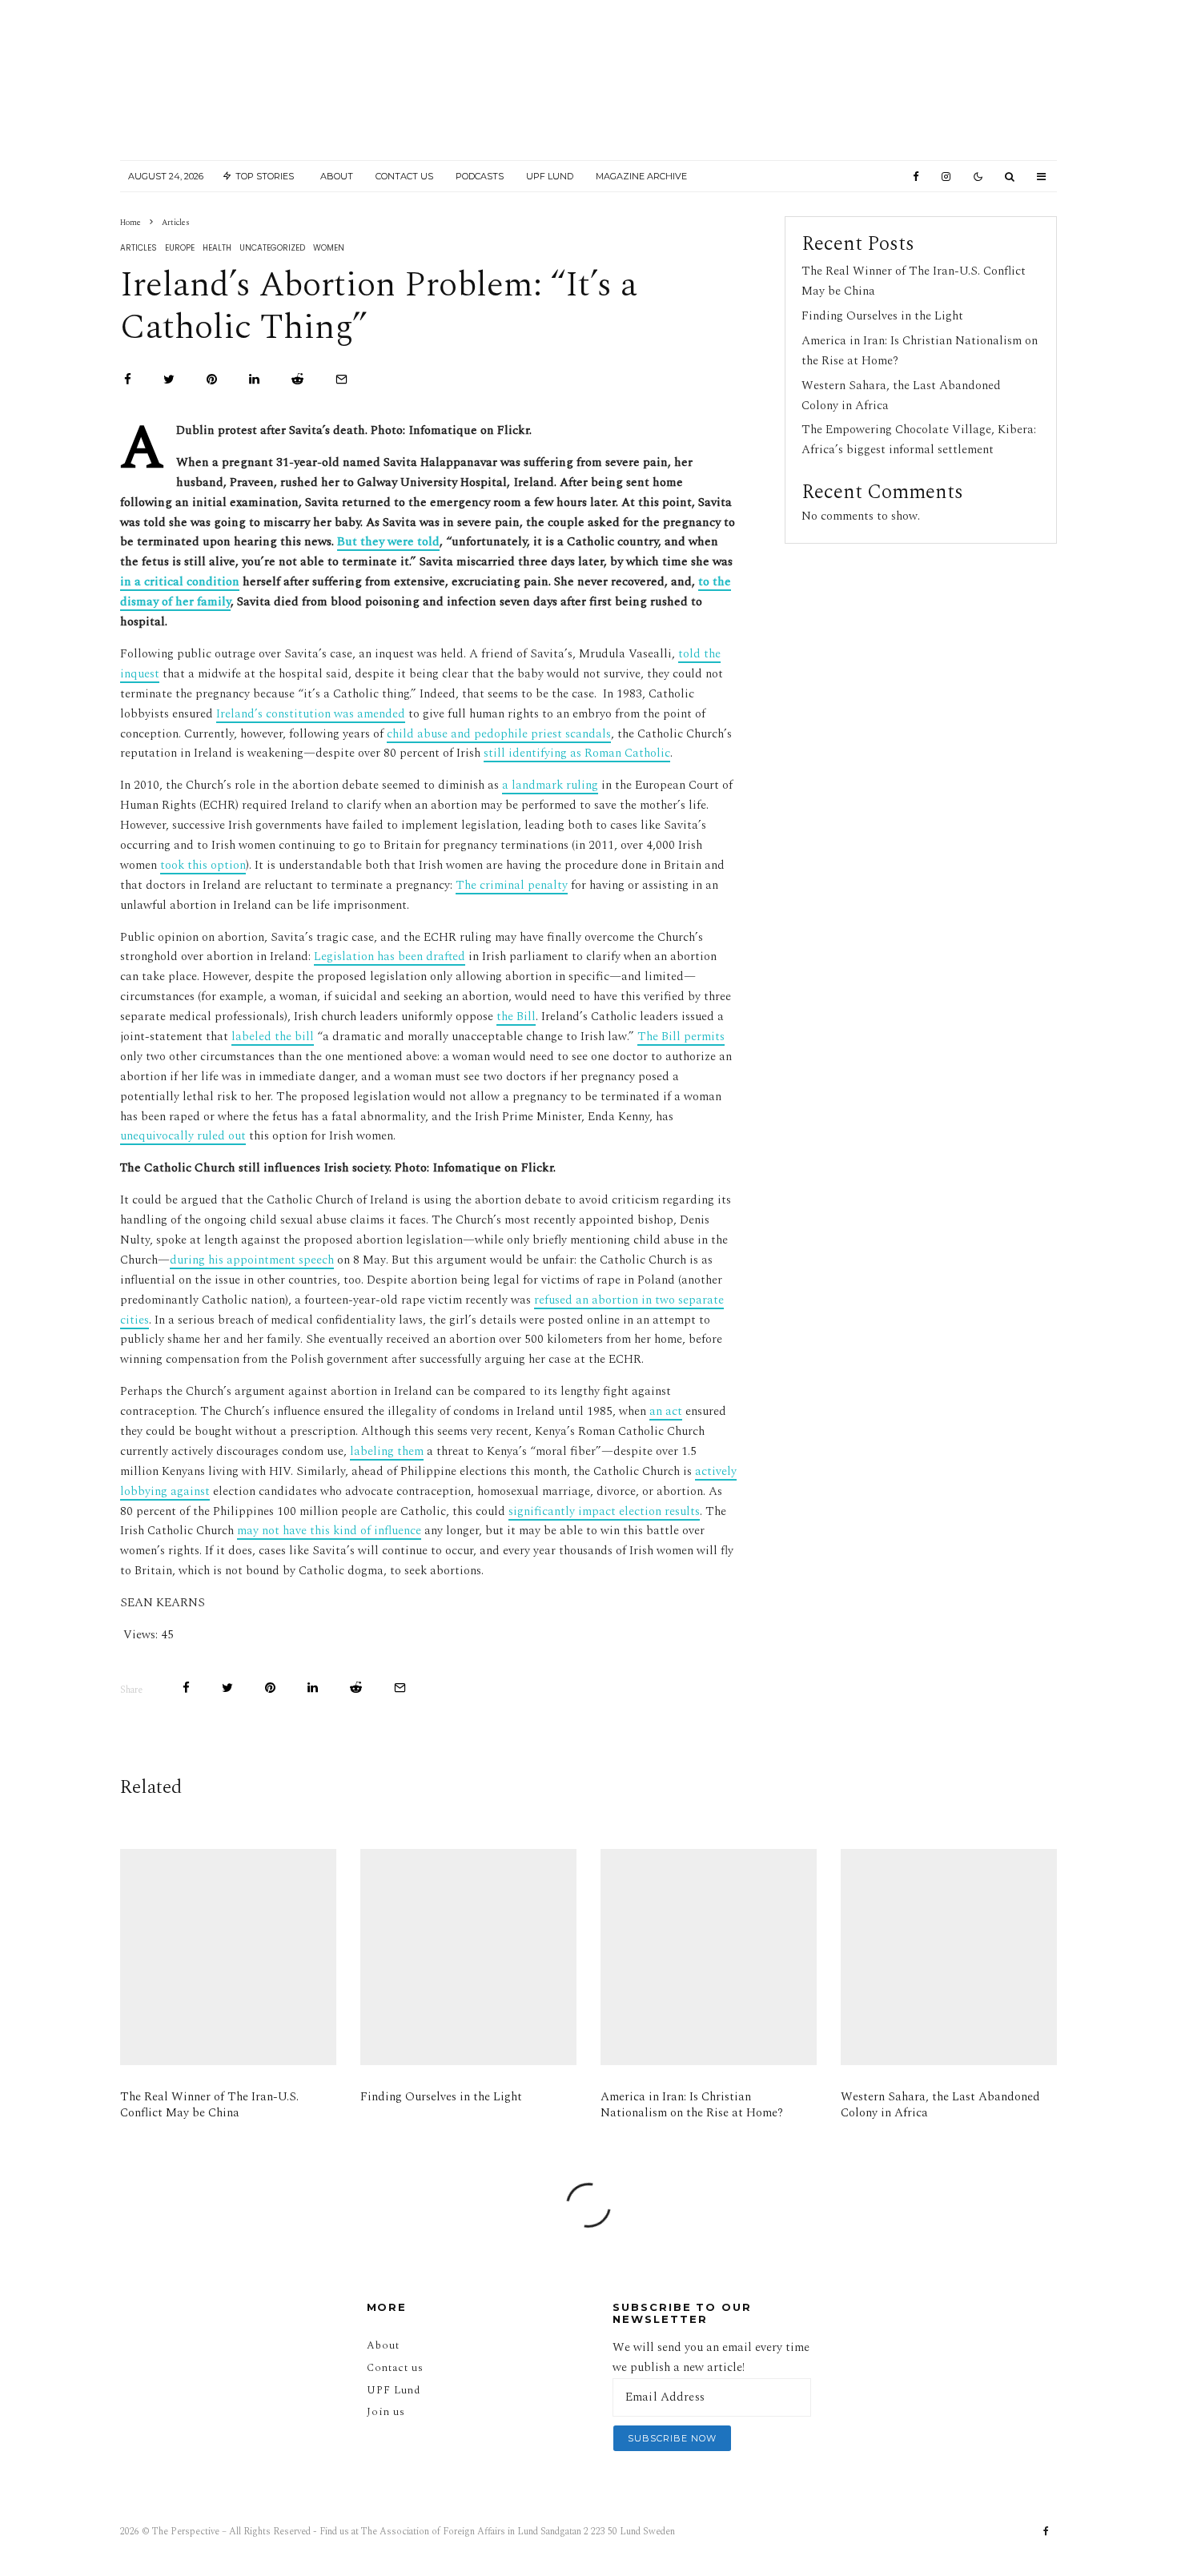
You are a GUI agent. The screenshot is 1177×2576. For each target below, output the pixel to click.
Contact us (395, 2368)
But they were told (388, 542)
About (337, 176)
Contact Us (404, 176)
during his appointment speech (252, 1260)
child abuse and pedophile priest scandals (499, 734)
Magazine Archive (641, 176)
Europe (180, 248)
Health (217, 248)
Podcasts (480, 176)
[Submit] (297, 379)
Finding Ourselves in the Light (882, 316)
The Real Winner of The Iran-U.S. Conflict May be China (209, 2105)
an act (666, 1411)
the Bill (516, 1017)
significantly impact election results (604, 1511)
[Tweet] (169, 379)
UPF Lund (550, 176)
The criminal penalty (512, 885)
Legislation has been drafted (390, 956)
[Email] (341, 379)
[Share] (128, 379)
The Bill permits (681, 1037)
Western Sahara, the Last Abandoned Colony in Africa (940, 2105)
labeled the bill (273, 1037)
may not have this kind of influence (329, 1531)
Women (329, 248)
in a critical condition (180, 582)
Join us (386, 2412)
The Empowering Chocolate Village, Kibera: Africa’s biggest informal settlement (919, 440)
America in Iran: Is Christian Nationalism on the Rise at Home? (692, 2105)
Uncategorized (272, 248)
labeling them (387, 1451)
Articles (139, 248)
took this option (203, 865)
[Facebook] (916, 177)
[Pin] (212, 379)
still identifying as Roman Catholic (577, 753)
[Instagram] (946, 177)
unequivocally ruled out (183, 1136)
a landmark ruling (550, 785)
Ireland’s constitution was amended (311, 714)
